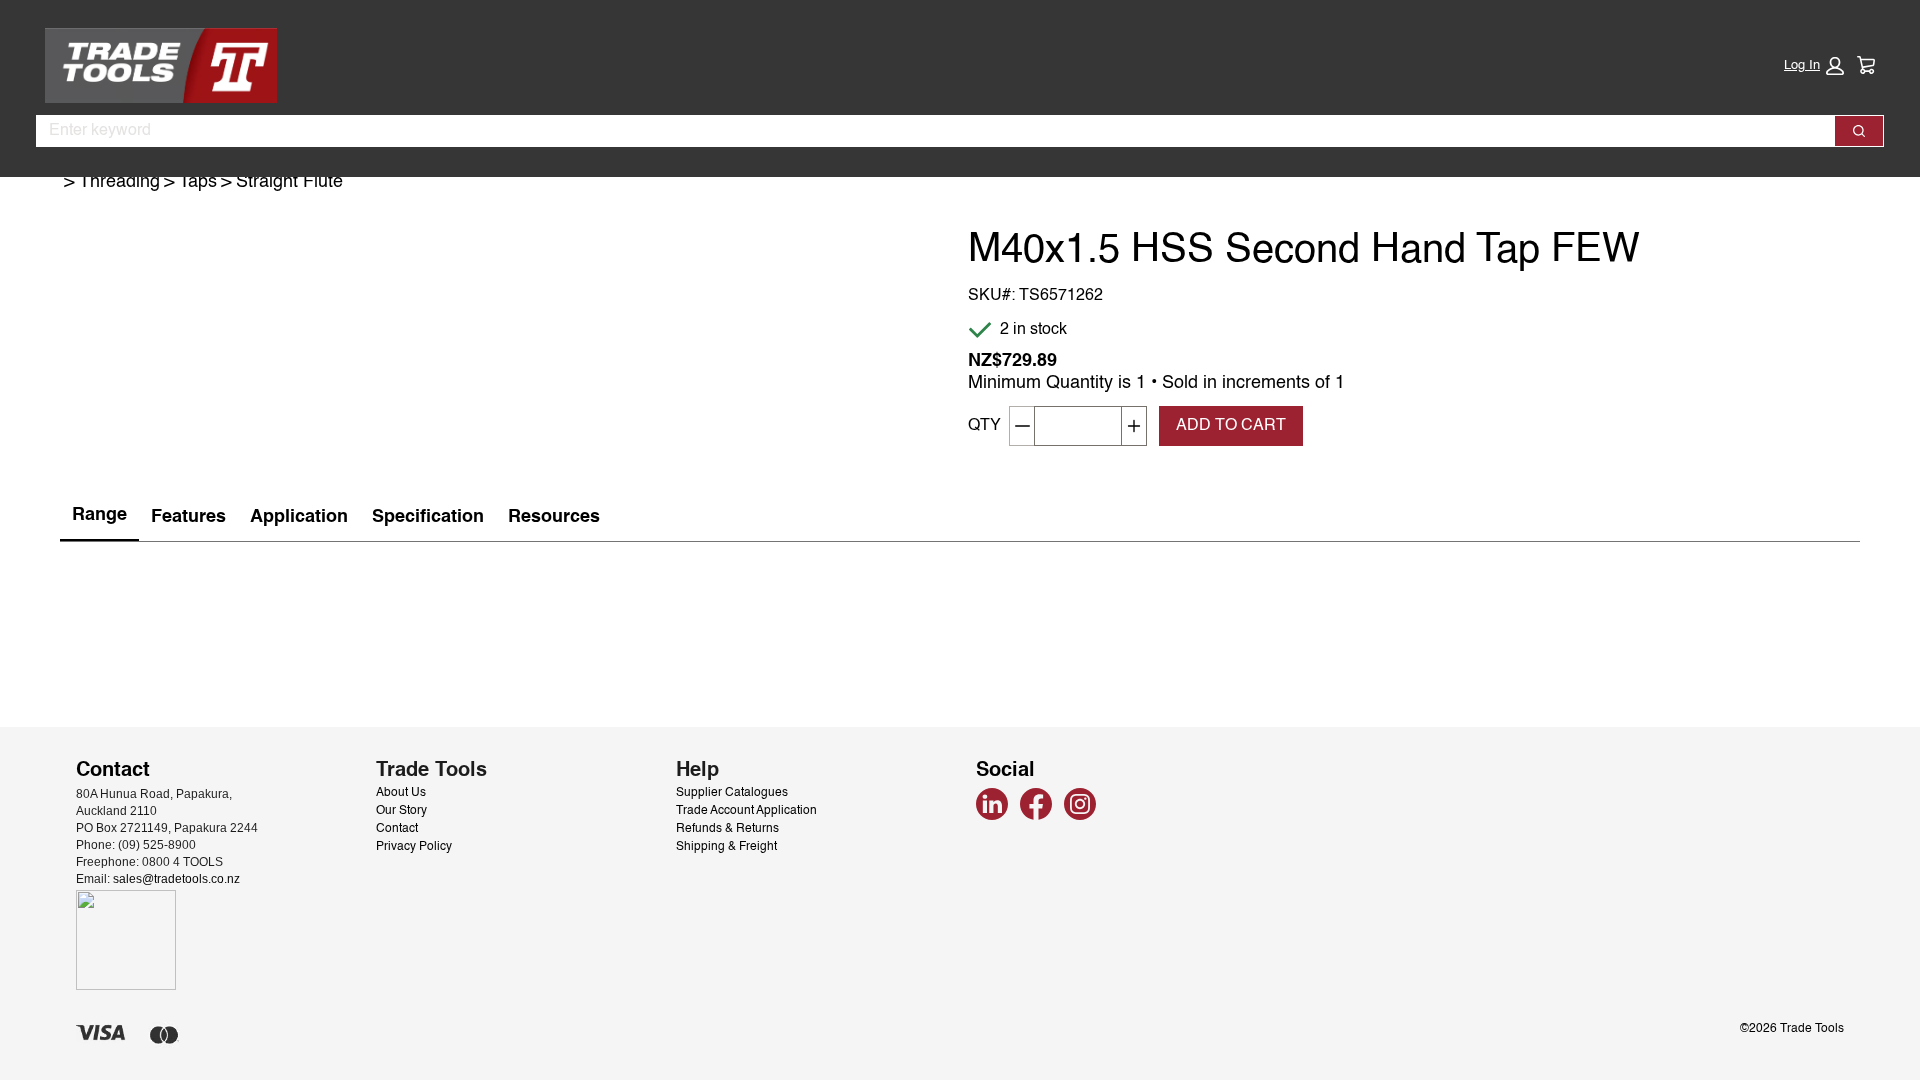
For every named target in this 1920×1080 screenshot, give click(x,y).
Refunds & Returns (727, 829)
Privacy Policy (414, 847)
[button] (1814, 66)
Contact (397, 829)
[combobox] (927, 131)
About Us (401, 793)
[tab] (99, 516)
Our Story (401, 811)
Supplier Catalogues (732, 793)
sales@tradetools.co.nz (176, 879)
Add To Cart (1231, 426)
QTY (984, 426)
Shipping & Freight (726, 847)
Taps (198, 182)
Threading (119, 182)
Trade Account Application (746, 811)
